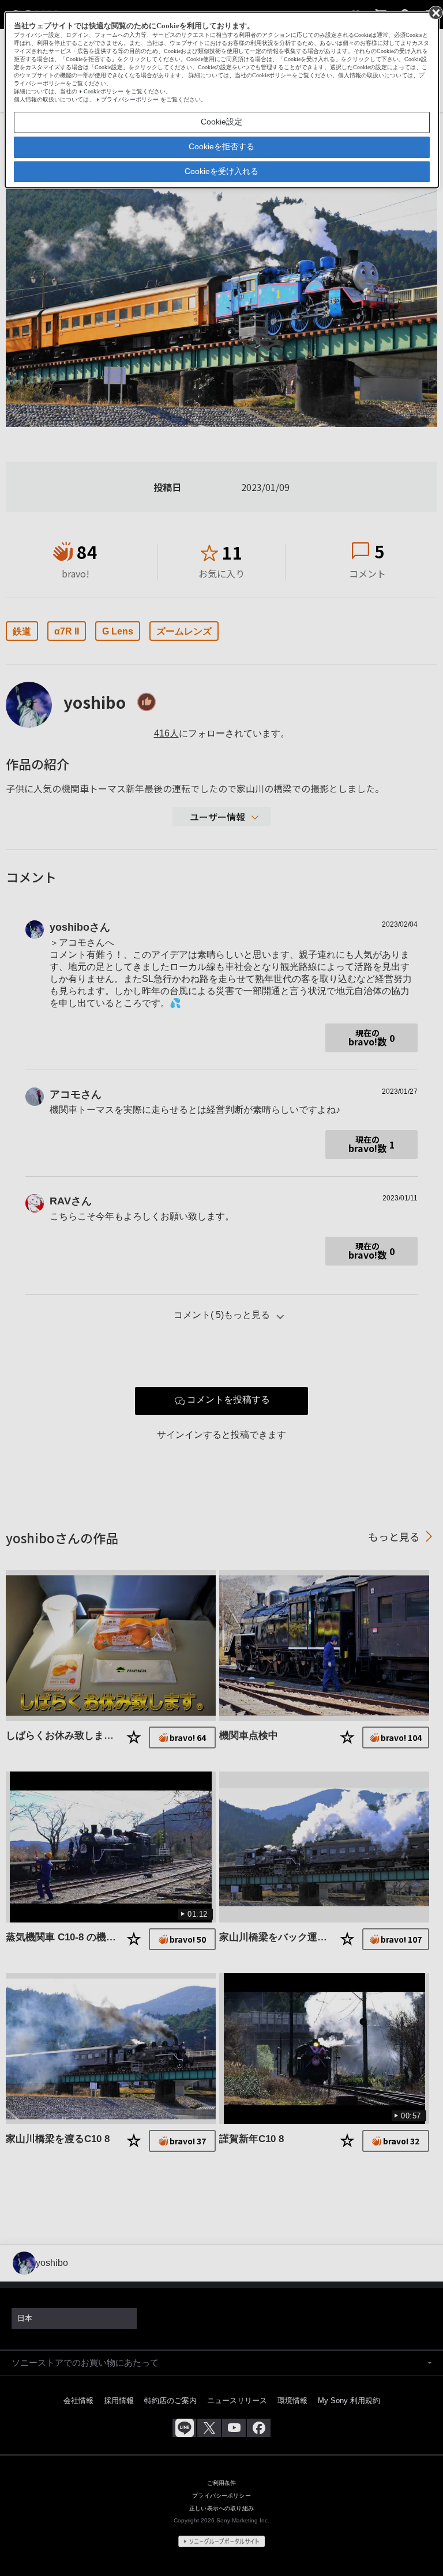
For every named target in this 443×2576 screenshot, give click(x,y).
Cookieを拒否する (221, 146)
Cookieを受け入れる (221, 171)
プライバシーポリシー (130, 99)
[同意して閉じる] (435, 12)
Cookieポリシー (104, 91)
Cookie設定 (221, 122)
